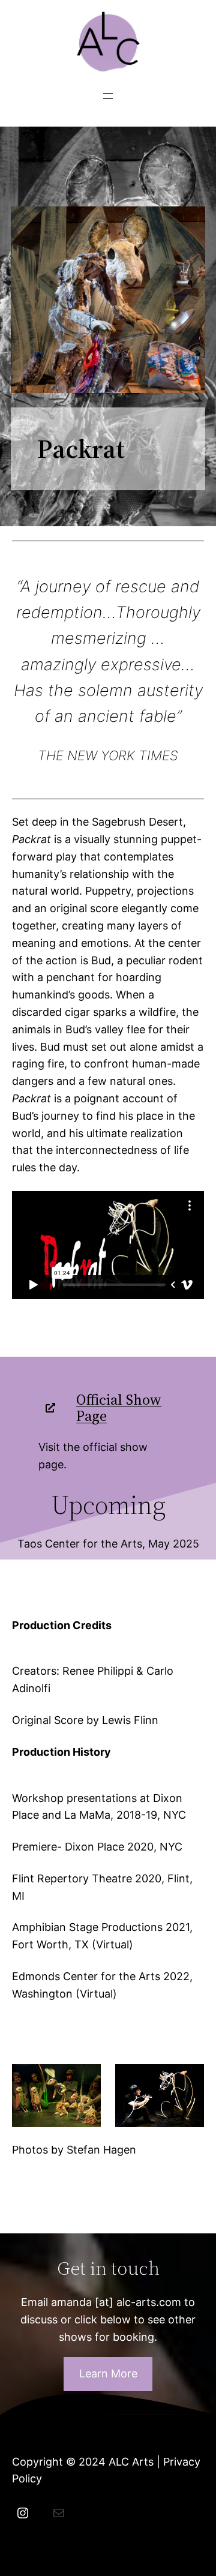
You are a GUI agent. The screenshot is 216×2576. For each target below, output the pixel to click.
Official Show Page (119, 1408)
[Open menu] (108, 96)
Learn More (108, 2373)
